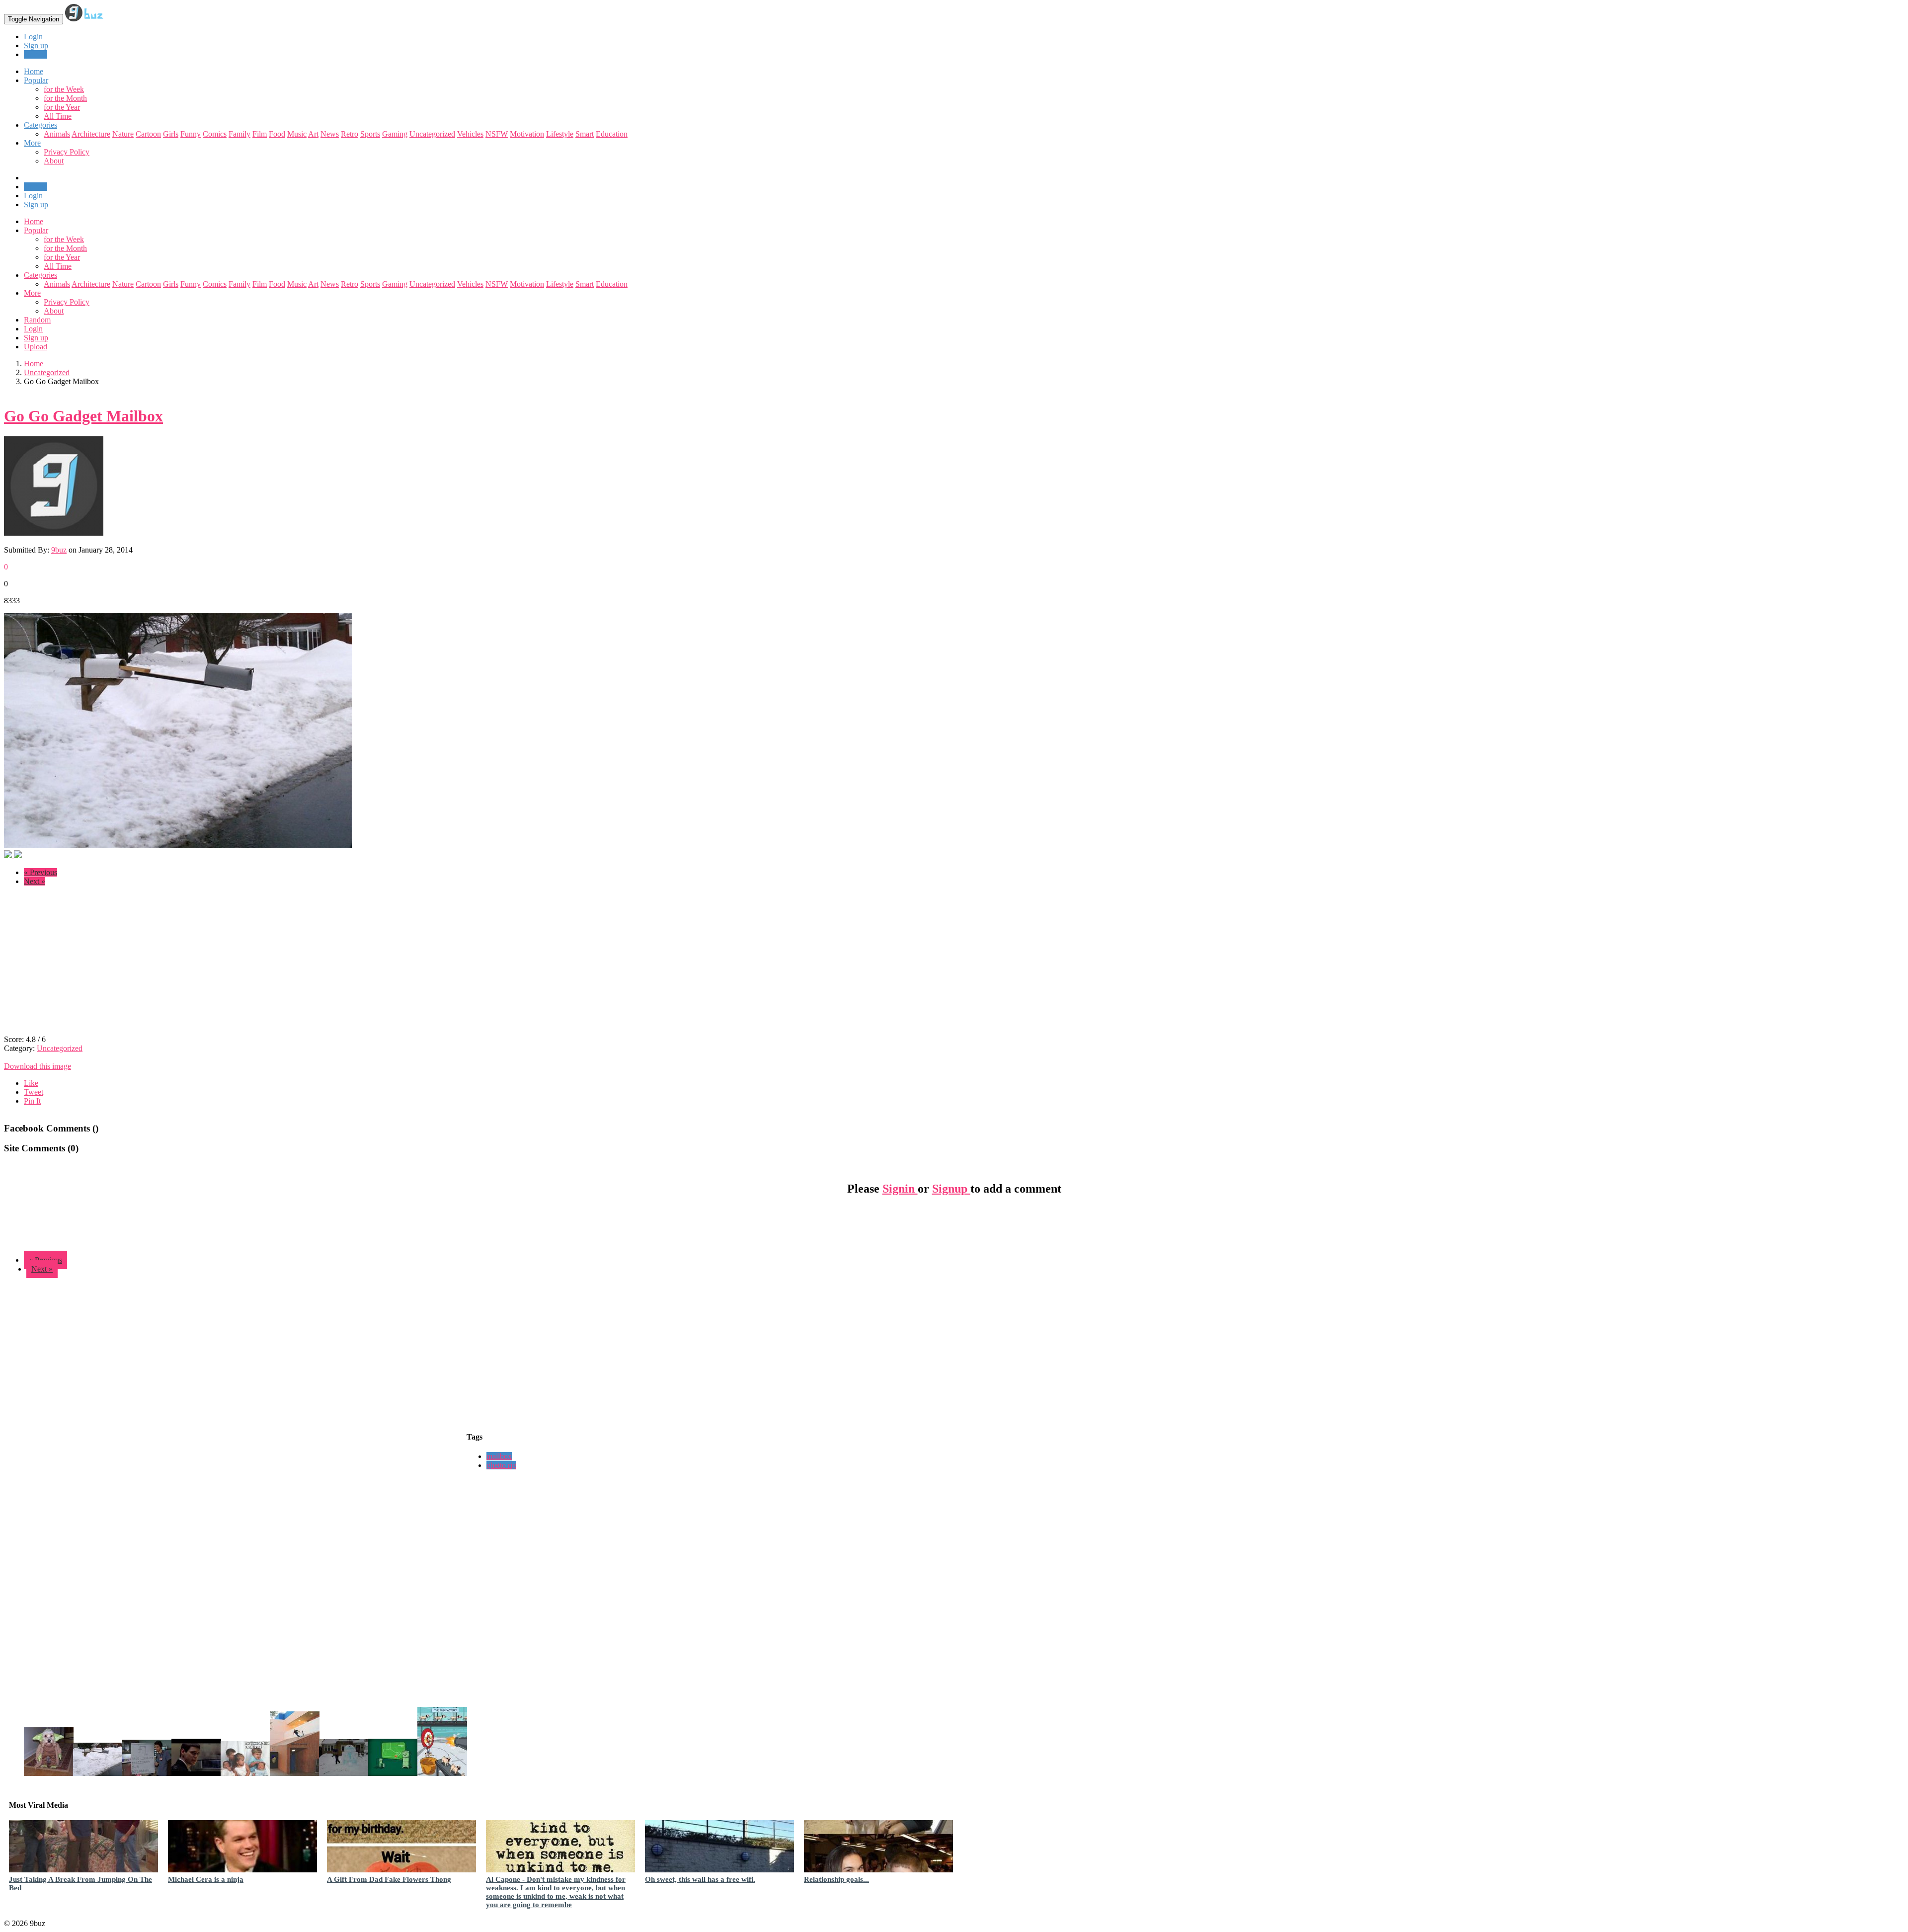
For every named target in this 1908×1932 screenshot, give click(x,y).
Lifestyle (560, 134)
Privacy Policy (67, 152)
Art (313, 134)
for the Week (64, 89)
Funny (191, 134)
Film (260, 134)
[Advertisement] (87, 964)
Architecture (91, 134)
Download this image (38, 1066)
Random (37, 320)
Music (297, 134)
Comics (215, 134)
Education (612, 134)
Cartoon (148, 134)
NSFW (497, 134)
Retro (350, 134)
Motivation (527, 134)
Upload (36, 54)
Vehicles (470, 134)
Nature (123, 134)
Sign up (36, 45)
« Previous (40, 872)
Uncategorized (432, 134)
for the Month (65, 98)
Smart (585, 134)
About (54, 161)
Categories (40, 275)
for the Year (62, 107)
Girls (171, 134)
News (330, 134)
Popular (36, 230)
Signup (951, 1189)
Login (33, 37)
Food (277, 134)
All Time (58, 116)
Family (239, 134)
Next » (35, 881)
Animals (57, 134)
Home (34, 221)
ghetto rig (501, 1465)
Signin (900, 1189)
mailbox (499, 1456)
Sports (370, 134)
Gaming (395, 134)
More (32, 143)
